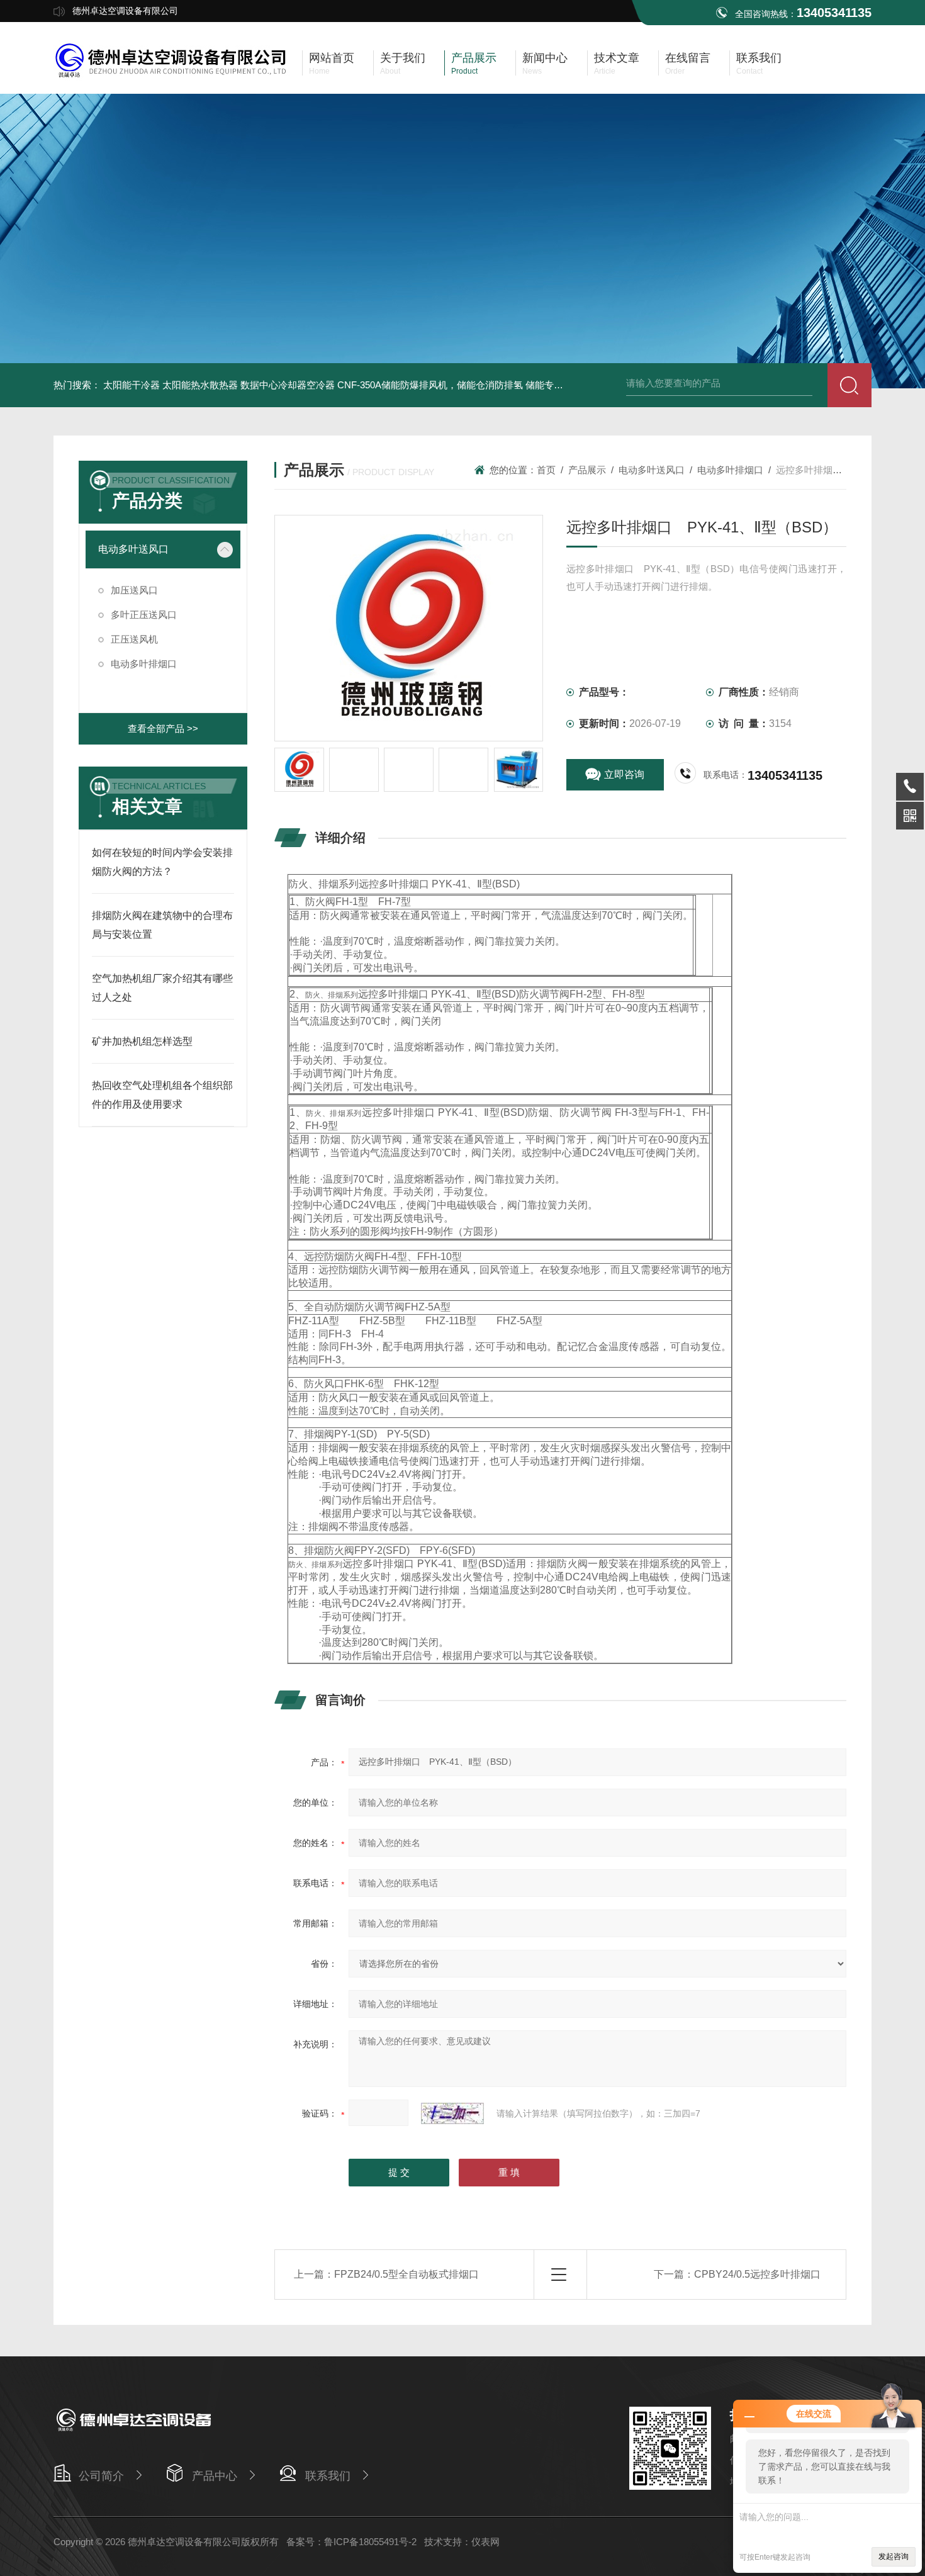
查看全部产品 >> (163, 728)
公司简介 (101, 2476)
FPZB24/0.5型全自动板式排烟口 (406, 2274)
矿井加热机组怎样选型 (142, 1041)
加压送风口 (134, 590)
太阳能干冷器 (132, 385)
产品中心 (215, 2476)
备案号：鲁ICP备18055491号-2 (351, 2542)
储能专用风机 (554, 385)
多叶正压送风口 (144, 615)
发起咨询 (894, 2556)
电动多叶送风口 (133, 549)
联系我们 (328, 2476)
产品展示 (587, 470)
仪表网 (485, 2542)
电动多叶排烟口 (144, 664)
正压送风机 (134, 639)
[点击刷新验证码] (452, 2113)
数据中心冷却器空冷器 (288, 385)
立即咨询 (624, 774)
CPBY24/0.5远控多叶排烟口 (757, 2274)
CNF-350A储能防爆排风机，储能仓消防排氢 (430, 385)
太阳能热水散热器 (200, 385)
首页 (546, 470)
